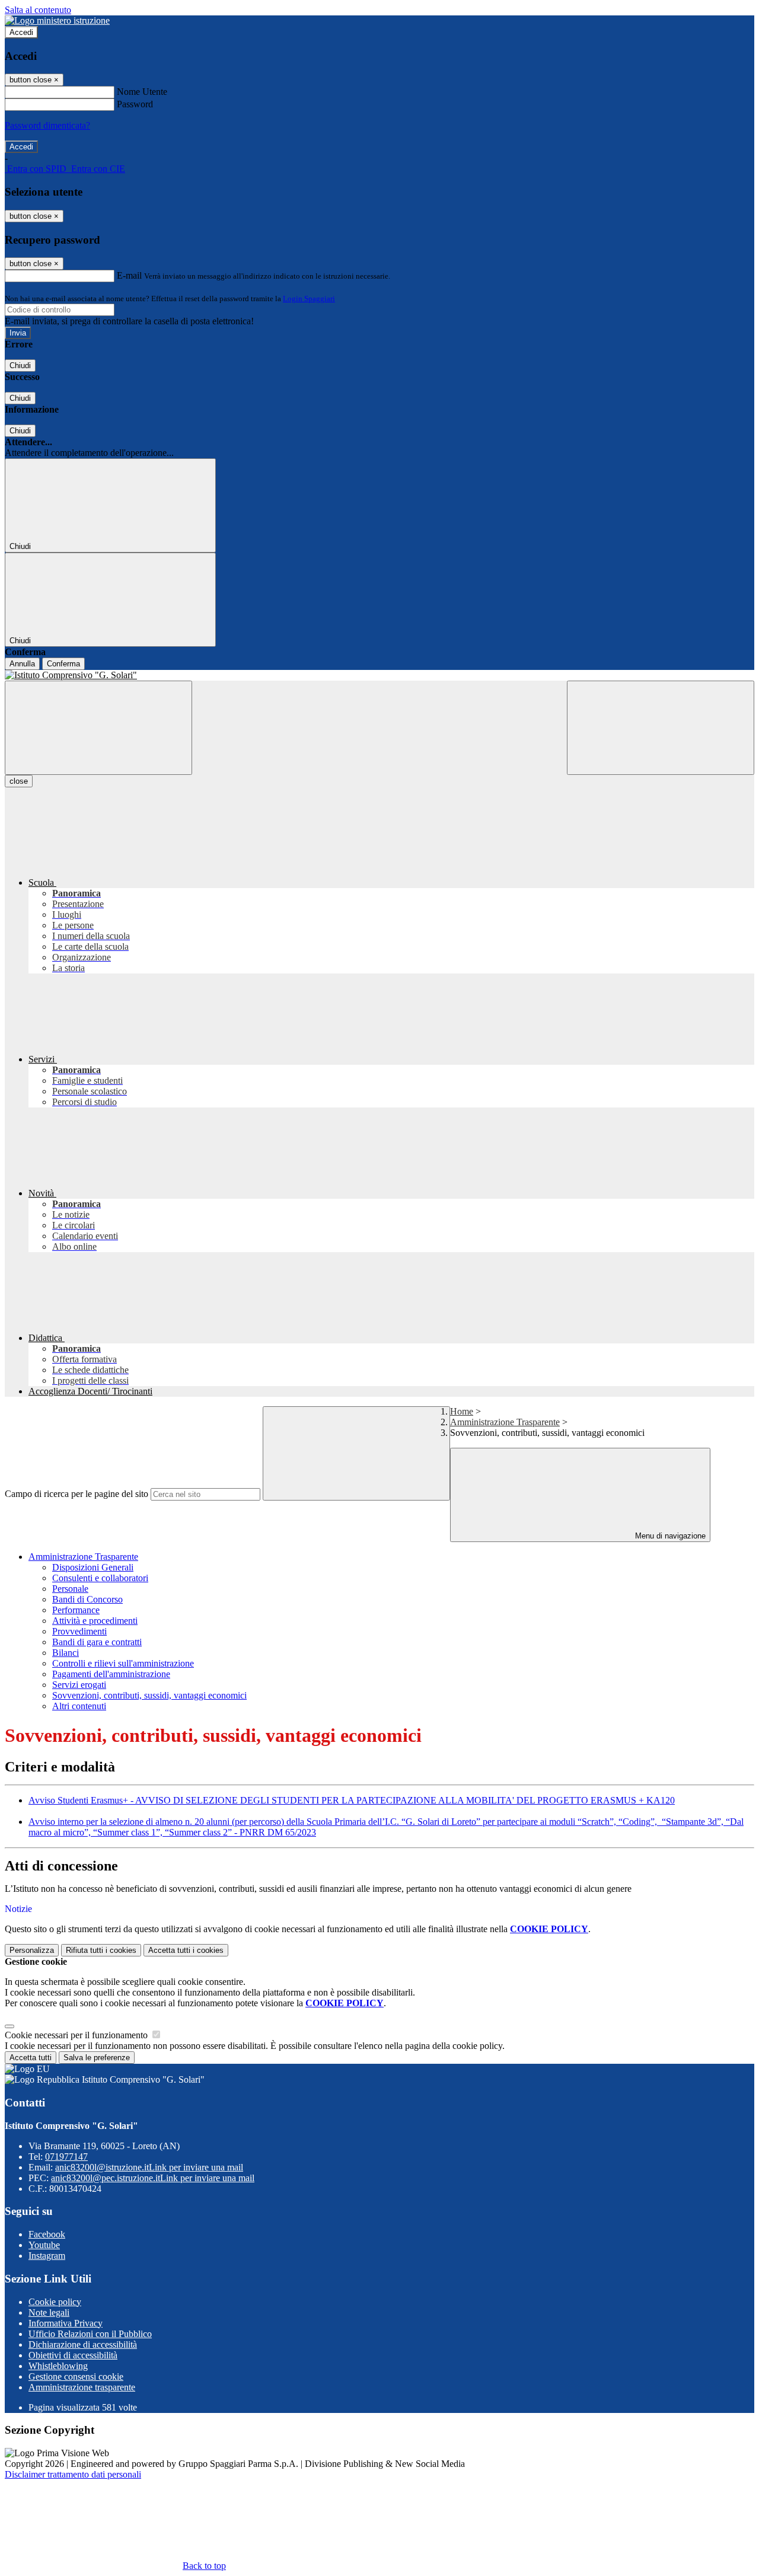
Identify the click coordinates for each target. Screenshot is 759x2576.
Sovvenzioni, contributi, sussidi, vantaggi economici (149, 1695)
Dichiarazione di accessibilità (83, 2344)
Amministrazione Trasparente (505, 1422)
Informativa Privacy (66, 2323)
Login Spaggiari (309, 299)
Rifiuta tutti (101, 1950)
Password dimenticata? (47, 125)
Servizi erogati (79, 1685)
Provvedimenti (79, 1631)
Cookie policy (55, 2302)
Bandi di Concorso (87, 1599)
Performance (76, 1610)
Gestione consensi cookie (76, 2377)
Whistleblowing (58, 2366)
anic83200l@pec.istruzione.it (153, 2178)
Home (462, 1411)
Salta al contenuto (38, 10)
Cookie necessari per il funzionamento (77, 2035)
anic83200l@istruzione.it (149, 2167)
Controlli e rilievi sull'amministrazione (123, 1663)
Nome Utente (142, 92)
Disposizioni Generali (93, 1567)
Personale (70, 1589)
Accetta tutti (186, 1950)
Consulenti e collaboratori (100, 1578)
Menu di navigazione (669, 1536)
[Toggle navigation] (98, 728)
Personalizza (32, 1950)
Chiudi (20, 366)
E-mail (129, 275)
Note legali (49, 2312)
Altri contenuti (79, 1706)
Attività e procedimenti (95, 1621)
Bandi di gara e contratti (97, 1642)
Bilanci (66, 1653)
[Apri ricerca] (661, 728)
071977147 (66, 2157)
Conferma (63, 664)
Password (135, 104)
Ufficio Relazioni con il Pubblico (90, 2334)
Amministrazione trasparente (82, 2387)
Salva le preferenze (97, 2058)
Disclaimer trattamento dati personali (73, 2474)
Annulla (22, 664)
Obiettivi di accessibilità (73, 2355)
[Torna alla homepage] (379, 675)
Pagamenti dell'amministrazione (111, 1674)
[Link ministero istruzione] (57, 20)
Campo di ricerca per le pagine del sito (76, 1494)
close (19, 781)
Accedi (21, 32)
